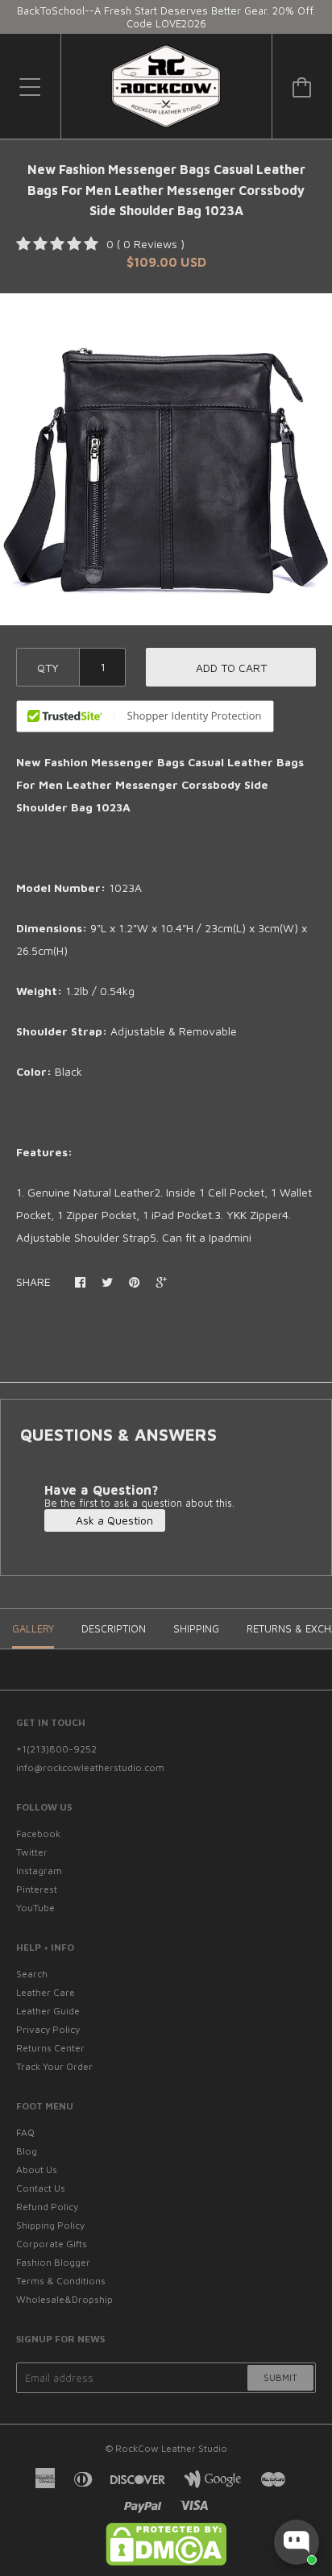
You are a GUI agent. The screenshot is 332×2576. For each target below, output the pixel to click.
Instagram (39, 1871)
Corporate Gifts (52, 2244)
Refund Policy (47, 2207)
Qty (48, 668)
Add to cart (231, 668)
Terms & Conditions (61, 2281)
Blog (27, 2151)
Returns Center (50, 2048)
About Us (37, 2169)
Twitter (32, 1852)
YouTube (35, 1908)
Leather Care (46, 1992)
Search (32, 1974)
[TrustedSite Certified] (145, 716)
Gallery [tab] (33, 1628)
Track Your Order (54, 2066)
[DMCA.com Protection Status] (166, 2562)
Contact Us (41, 2188)
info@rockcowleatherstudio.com (90, 1767)
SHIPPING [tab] (196, 1628)
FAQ (25, 2132)
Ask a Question (113, 1520)
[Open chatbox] (297, 2542)
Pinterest (37, 1889)
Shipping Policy (50, 2225)
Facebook (38, 1833)
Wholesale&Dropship (64, 2299)
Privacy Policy (48, 2029)
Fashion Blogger (53, 2262)
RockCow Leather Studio (171, 2448)
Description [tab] (114, 1628)
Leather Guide (48, 2011)
